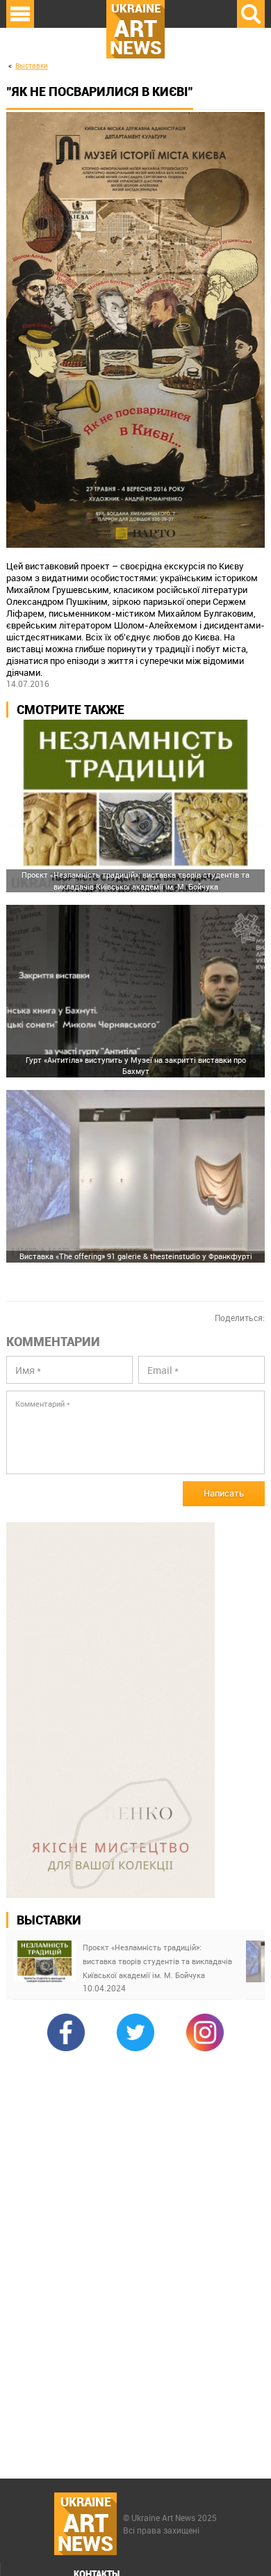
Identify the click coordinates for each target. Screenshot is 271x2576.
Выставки (32, 66)
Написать (224, 1493)
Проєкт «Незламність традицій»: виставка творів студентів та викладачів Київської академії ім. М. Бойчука (157, 1961)
